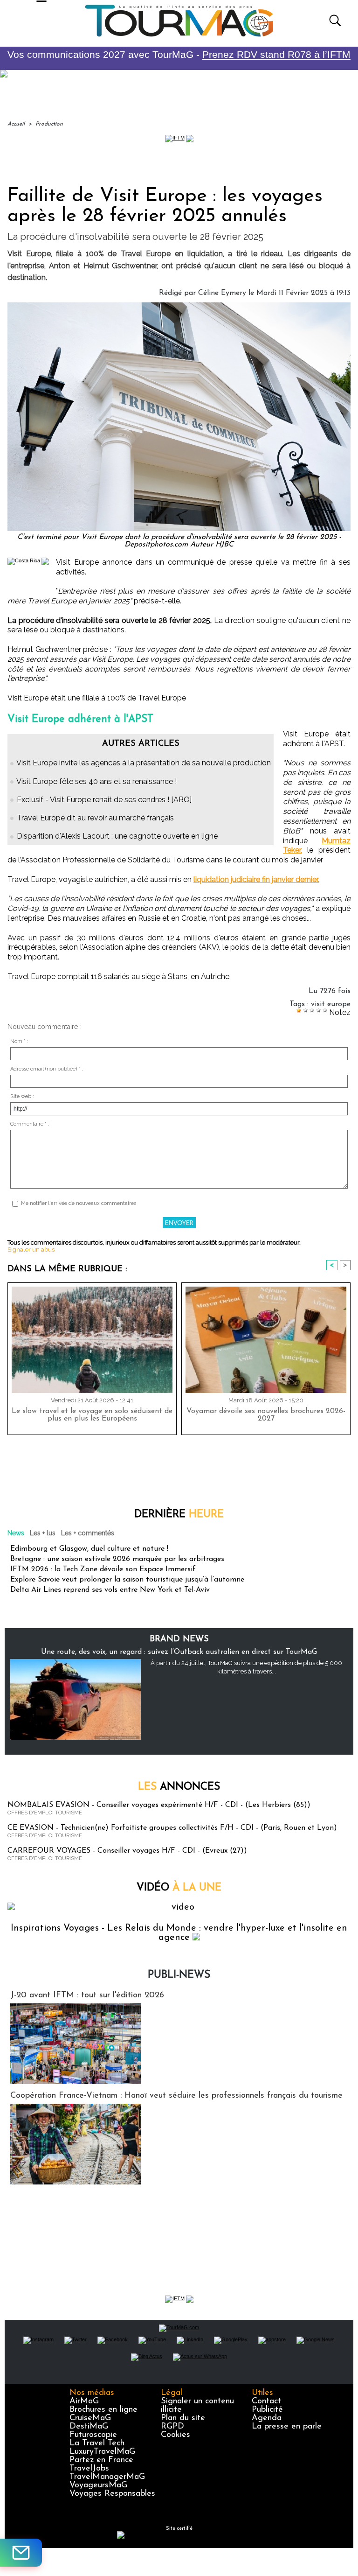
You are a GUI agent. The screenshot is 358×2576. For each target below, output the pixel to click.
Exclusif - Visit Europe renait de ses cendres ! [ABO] (104, 800)
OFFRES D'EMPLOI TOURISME (45, 1813)
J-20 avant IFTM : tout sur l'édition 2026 (87, 1995)
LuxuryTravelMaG (102, 2452)
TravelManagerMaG (107, 2477)
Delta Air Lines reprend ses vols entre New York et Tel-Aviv (110, 1590)
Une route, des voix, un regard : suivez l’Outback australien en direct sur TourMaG (179, 1652)
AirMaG (84, 2401)
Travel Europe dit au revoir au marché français (95, 818)
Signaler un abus (31, 1249)
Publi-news (179, 1975)
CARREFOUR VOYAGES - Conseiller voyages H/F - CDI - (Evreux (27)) (127, 1851)
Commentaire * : (30, 1124)
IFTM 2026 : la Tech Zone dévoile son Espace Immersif (103, 1569)
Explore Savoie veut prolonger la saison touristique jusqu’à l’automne (127, 1580)
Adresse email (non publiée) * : (47, 1069)
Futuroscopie (93, 2435)
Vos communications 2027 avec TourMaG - (179, 54)
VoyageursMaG (98, 2485)
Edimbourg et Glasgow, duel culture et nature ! (89, 1549)
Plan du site (183, 2418)
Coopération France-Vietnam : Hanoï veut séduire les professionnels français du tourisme (176, 2096)
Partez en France (101, 2460)
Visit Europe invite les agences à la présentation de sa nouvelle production (144, 763)
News (16, 1533)
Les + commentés (88, 1533)
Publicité (267, 2410)
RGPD (172, 2427)
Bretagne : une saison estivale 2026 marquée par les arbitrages (117, 1559)
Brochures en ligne (103, 2410)
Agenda (267, 2418)
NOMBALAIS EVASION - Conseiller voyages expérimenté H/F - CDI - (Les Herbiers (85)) (159, 1805)
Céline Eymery (222, 293)
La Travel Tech (97, 2443)
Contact (266, 2401)
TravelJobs (89, 2469)
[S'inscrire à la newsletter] (21, 2553)
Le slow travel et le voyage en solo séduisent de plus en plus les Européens (92, 1415)
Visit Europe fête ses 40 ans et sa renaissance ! (96, 781)
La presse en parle (287, 2427)
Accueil (16, 124)
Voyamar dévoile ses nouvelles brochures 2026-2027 (266, 1415)
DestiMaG (89, 2427)
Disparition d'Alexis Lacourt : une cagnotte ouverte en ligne (117, 836)
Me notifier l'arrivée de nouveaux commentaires (79, 1203)
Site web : (22, 1096)
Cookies (176, 2435)
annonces (179, 1787)
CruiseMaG (90, 2418)
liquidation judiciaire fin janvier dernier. (256, 879)
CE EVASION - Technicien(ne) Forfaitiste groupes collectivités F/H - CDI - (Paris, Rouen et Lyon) (172, 1828)
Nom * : (19, 1041)
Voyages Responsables (112, 2494)
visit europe (331, 1004)
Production (49, 124)
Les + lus (43, 1533)
